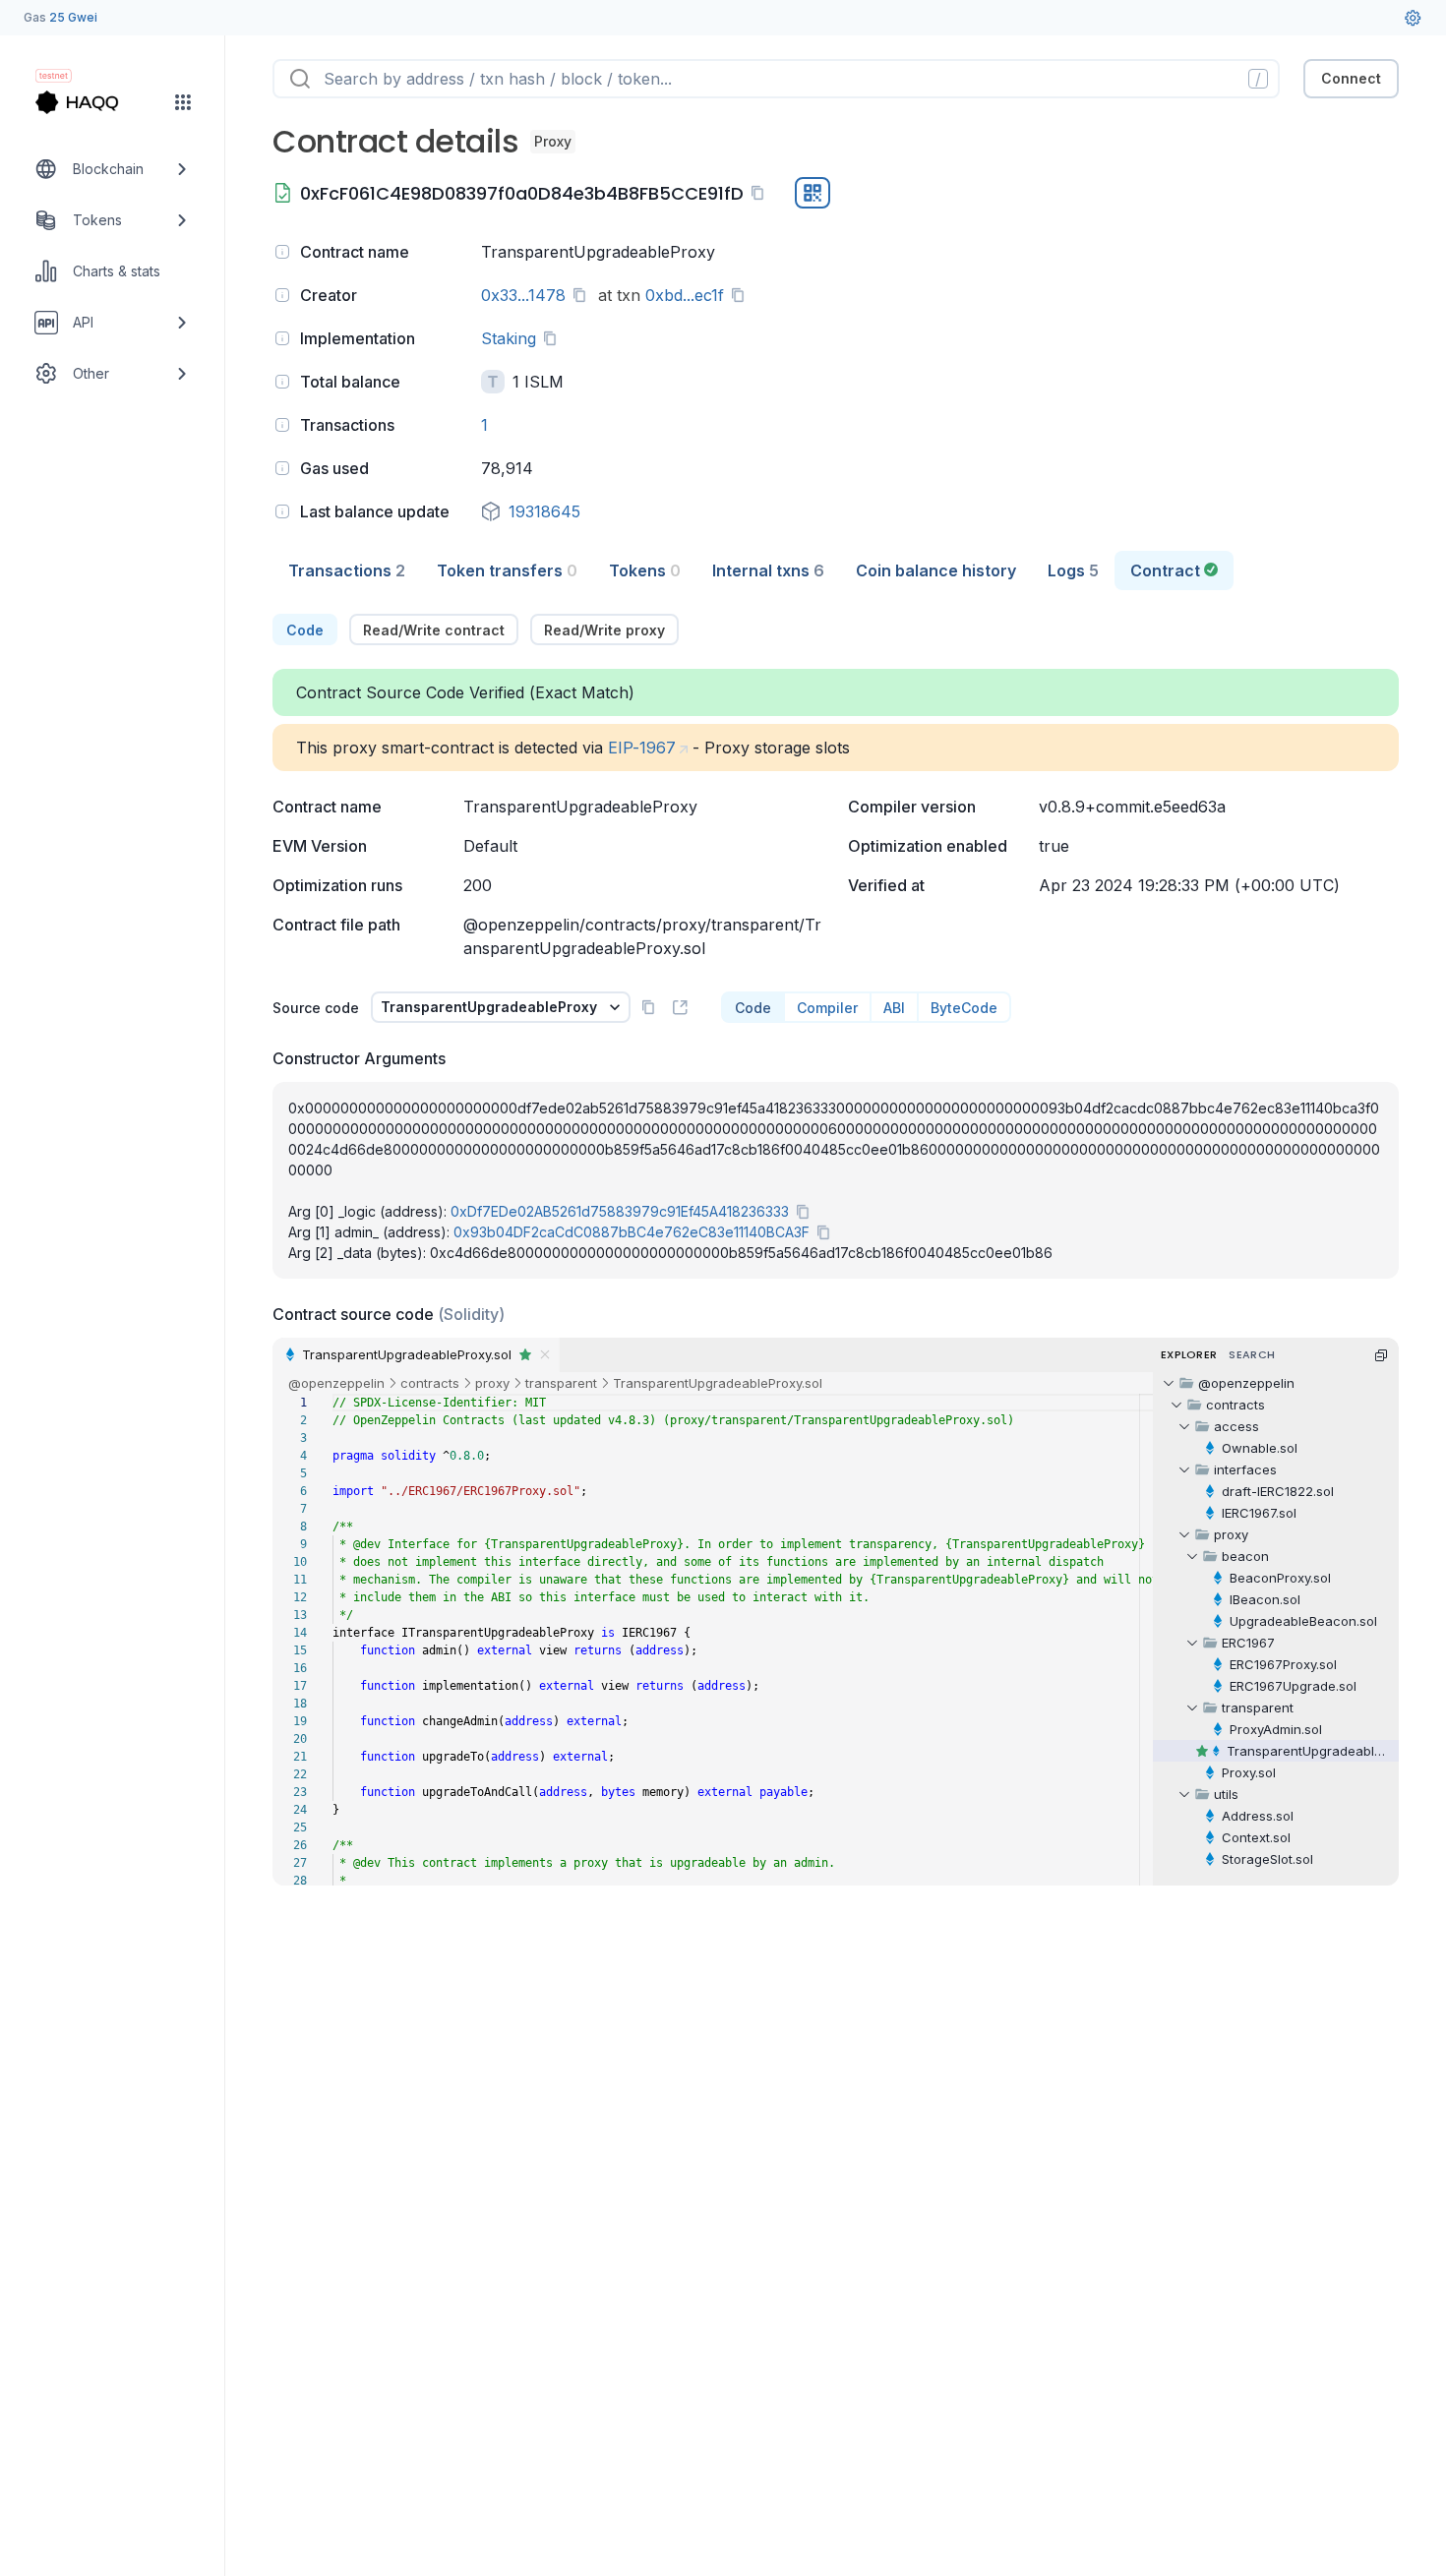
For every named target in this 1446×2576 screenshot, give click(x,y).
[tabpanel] (836, 1250)
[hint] (282, 252)
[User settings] (1413, 18)
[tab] (347, 570)
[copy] (761, 193)
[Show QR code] (813, 193)
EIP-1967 (642, 748)
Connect (1351, 78)
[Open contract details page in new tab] (680, 1007)
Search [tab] (1252, 1354)
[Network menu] (183, 102)
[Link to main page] (94, 102)
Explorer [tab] (1189, 1354)
